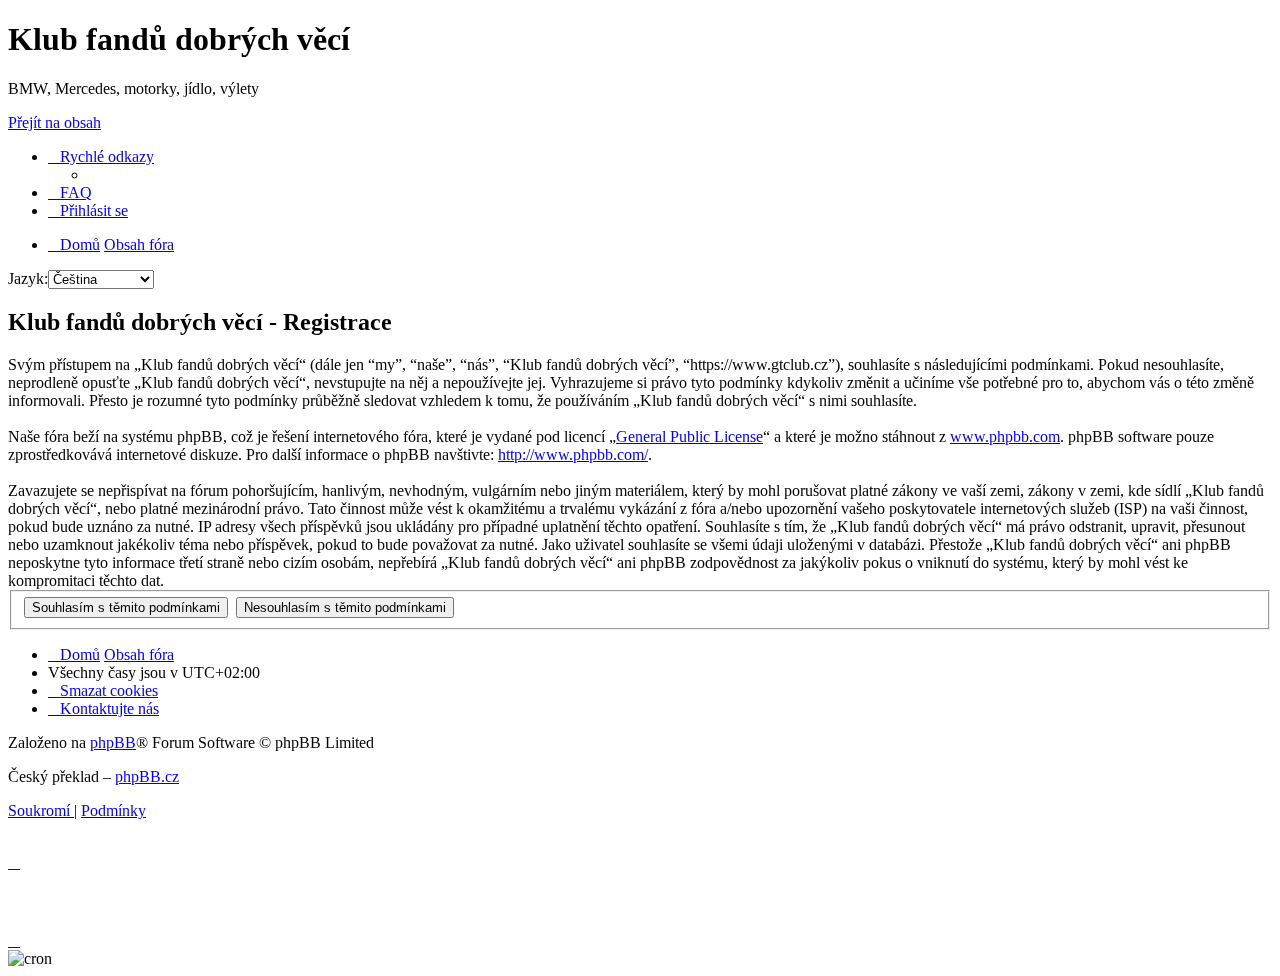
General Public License (689, 436)
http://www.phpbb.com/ (573, 454)
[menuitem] (70, 192)
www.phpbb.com (1005, 436)
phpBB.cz (147, 776)
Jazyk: (28, 278)
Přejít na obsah (54, 122)
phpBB (113, 742)
